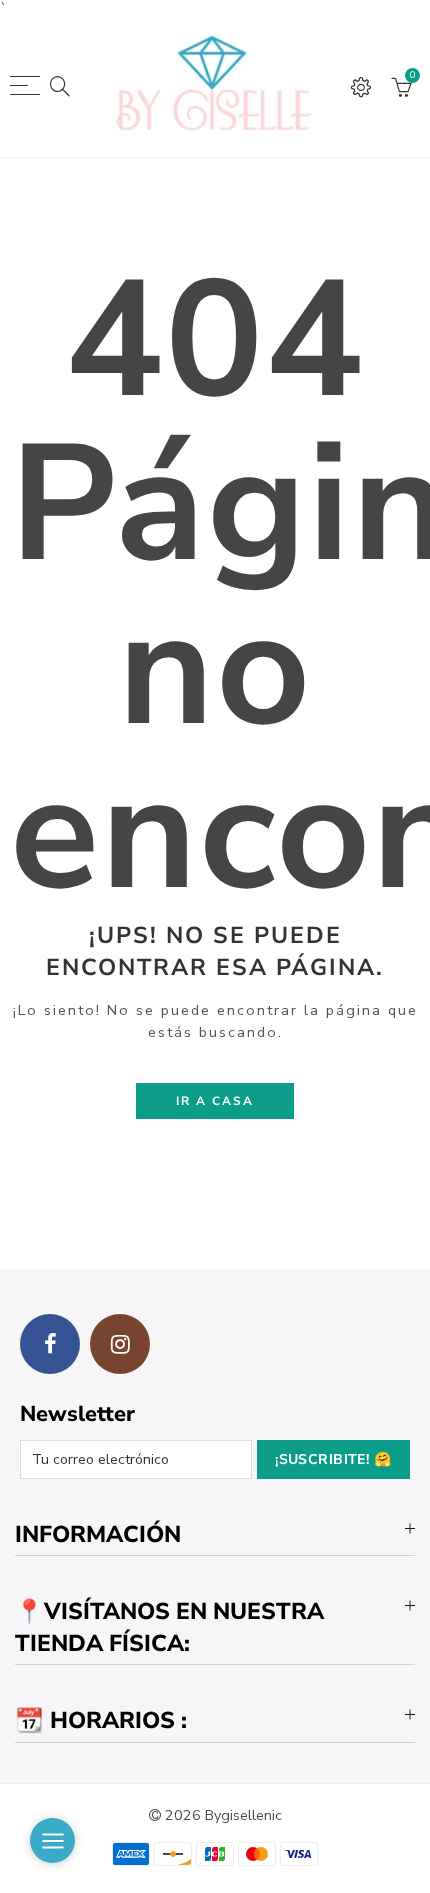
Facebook (50, 1344)
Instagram (120, 1344)
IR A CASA (215, 1101)
